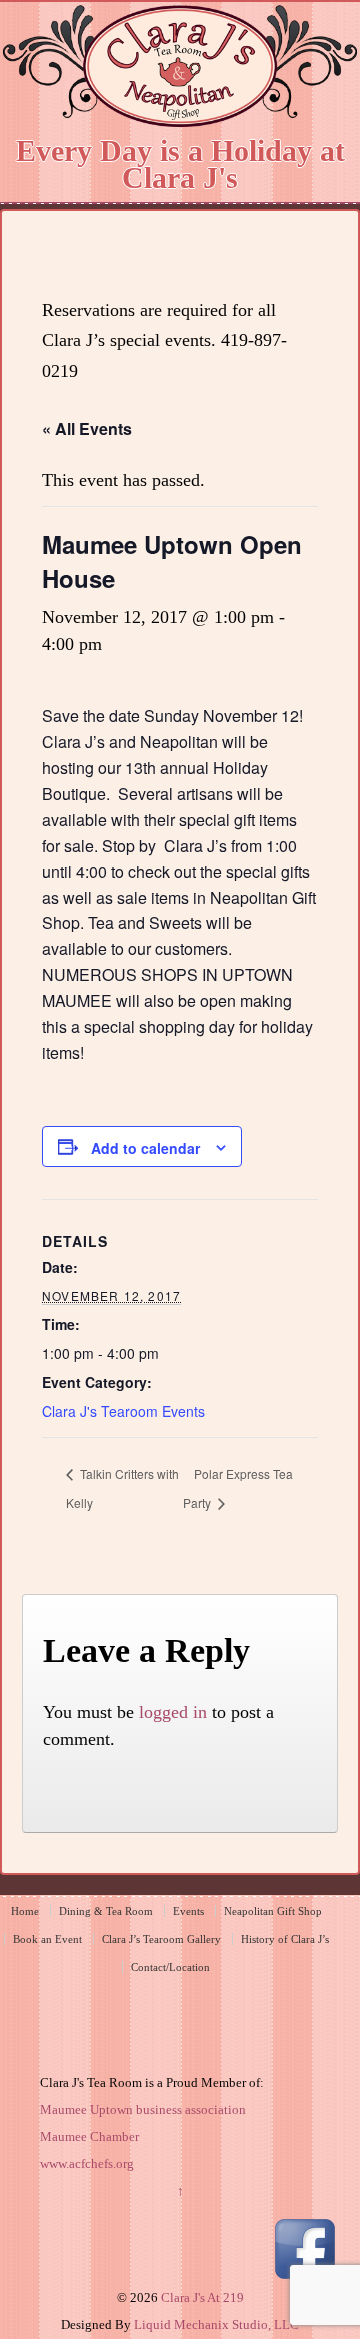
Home (25, 1911)
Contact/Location (170, 1967)
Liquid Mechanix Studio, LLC (216, 2324)
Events (188, 1911)
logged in (173, 1712)
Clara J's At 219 (201, 2297)
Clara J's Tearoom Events (123, 1411)
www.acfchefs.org (87, 2163)
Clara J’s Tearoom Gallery (161, 1939)
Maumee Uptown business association (143, 2109)
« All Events (87, 428)
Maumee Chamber (89, 2136)
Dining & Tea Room (106, 1911)
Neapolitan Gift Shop (273, 1911)
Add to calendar (145, 1148)
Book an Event (47, 1939)
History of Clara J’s (285, 1939)
